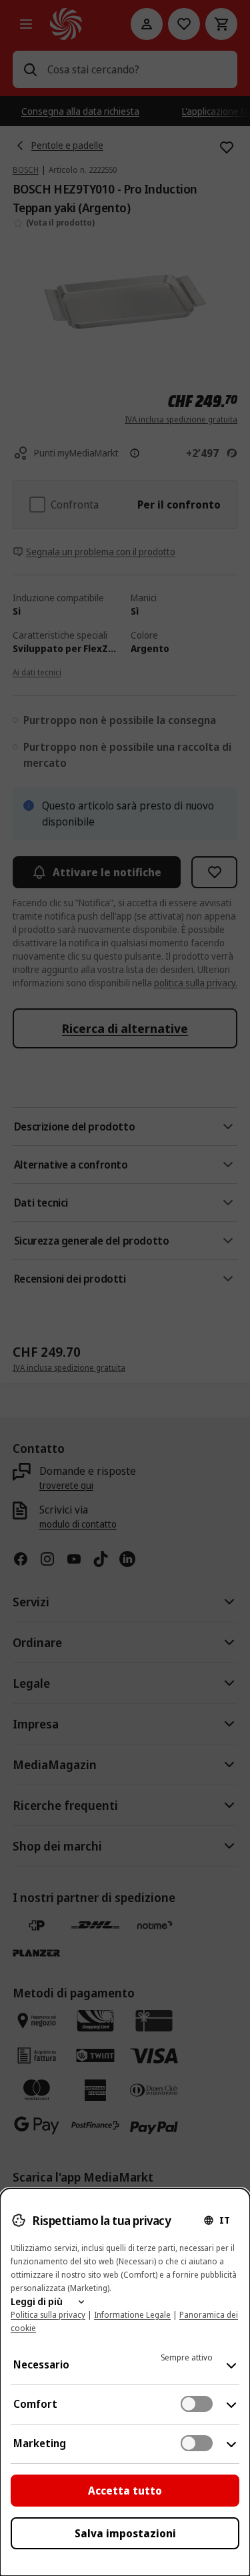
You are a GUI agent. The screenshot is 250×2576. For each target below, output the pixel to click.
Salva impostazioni (125, 2533)
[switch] (197, 2404)
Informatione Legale (132, 2315)
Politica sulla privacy (48, 2315)
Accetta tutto (125, 2491)
